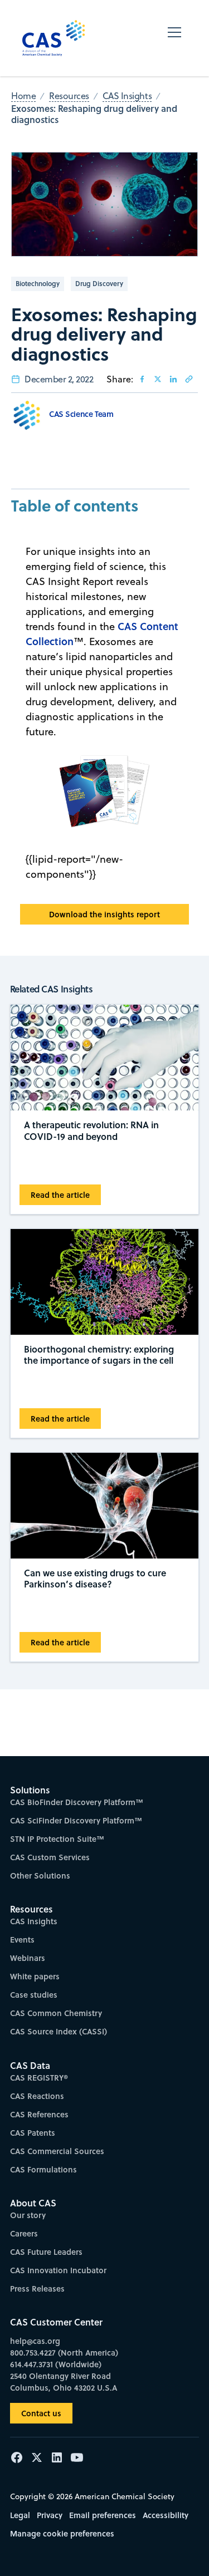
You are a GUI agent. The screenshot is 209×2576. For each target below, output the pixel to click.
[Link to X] (158, 379)
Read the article (60, 1195)
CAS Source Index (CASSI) (59, 2031)
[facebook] (142, 379)
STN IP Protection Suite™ (57, 1839)
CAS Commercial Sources (57, 2151)
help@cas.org (35, 2341)
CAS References (39, 2114)
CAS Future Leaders (46, 2252)
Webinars (28, 1958)
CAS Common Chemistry (56, 2013)
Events (22, 1940)
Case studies (34, 1995)
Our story (28, 2215)
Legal (20, 2515)
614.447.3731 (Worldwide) (56, 2364)
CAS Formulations (43, 2169)
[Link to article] (189, 379)
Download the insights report (104, 914)
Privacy (50, 2515)
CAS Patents (33, 2133)
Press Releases (37, 2289)
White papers (35, 1976)
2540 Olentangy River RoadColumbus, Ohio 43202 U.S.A (64, 2382)
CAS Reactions (37, 2096)
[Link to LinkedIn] (173, 379)
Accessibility (166, 2515)
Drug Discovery (99, 284)
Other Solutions (40, 1876)
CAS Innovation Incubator (58, 2270)
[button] (174, 38)
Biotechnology (38, 284)
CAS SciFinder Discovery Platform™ (76, 1820)
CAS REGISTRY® (39, 2078)
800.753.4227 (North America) (64, 2353)
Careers (24, 2233)
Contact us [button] (41, 2413)
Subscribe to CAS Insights (105, 1784)
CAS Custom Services (50, 1857)
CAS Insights (34, 1921)
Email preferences (103, 2515)
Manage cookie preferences (62, 2533)
